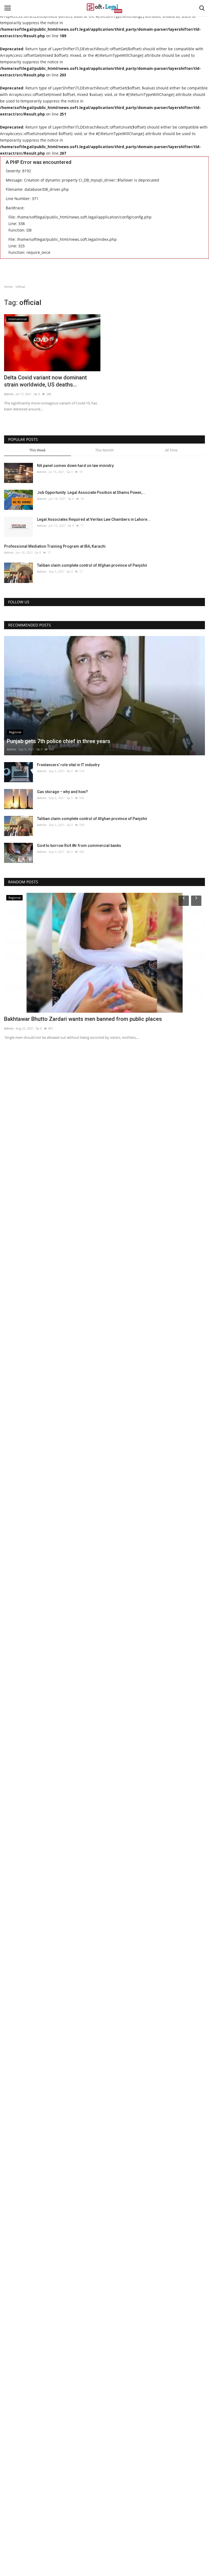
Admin (9, 394)
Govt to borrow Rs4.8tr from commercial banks (79, 846)
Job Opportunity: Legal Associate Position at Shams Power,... (91, 492)
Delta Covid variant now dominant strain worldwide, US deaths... (45, 381)
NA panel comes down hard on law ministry (75, 466)
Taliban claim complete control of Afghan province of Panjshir (92, 565)
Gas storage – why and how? (62, 792)
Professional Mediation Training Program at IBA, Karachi (55, 546)
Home (8, 287)
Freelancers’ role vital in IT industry (68, 765)
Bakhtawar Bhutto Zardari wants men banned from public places (83, 1019)
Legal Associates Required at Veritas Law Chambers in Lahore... (94, 519)
